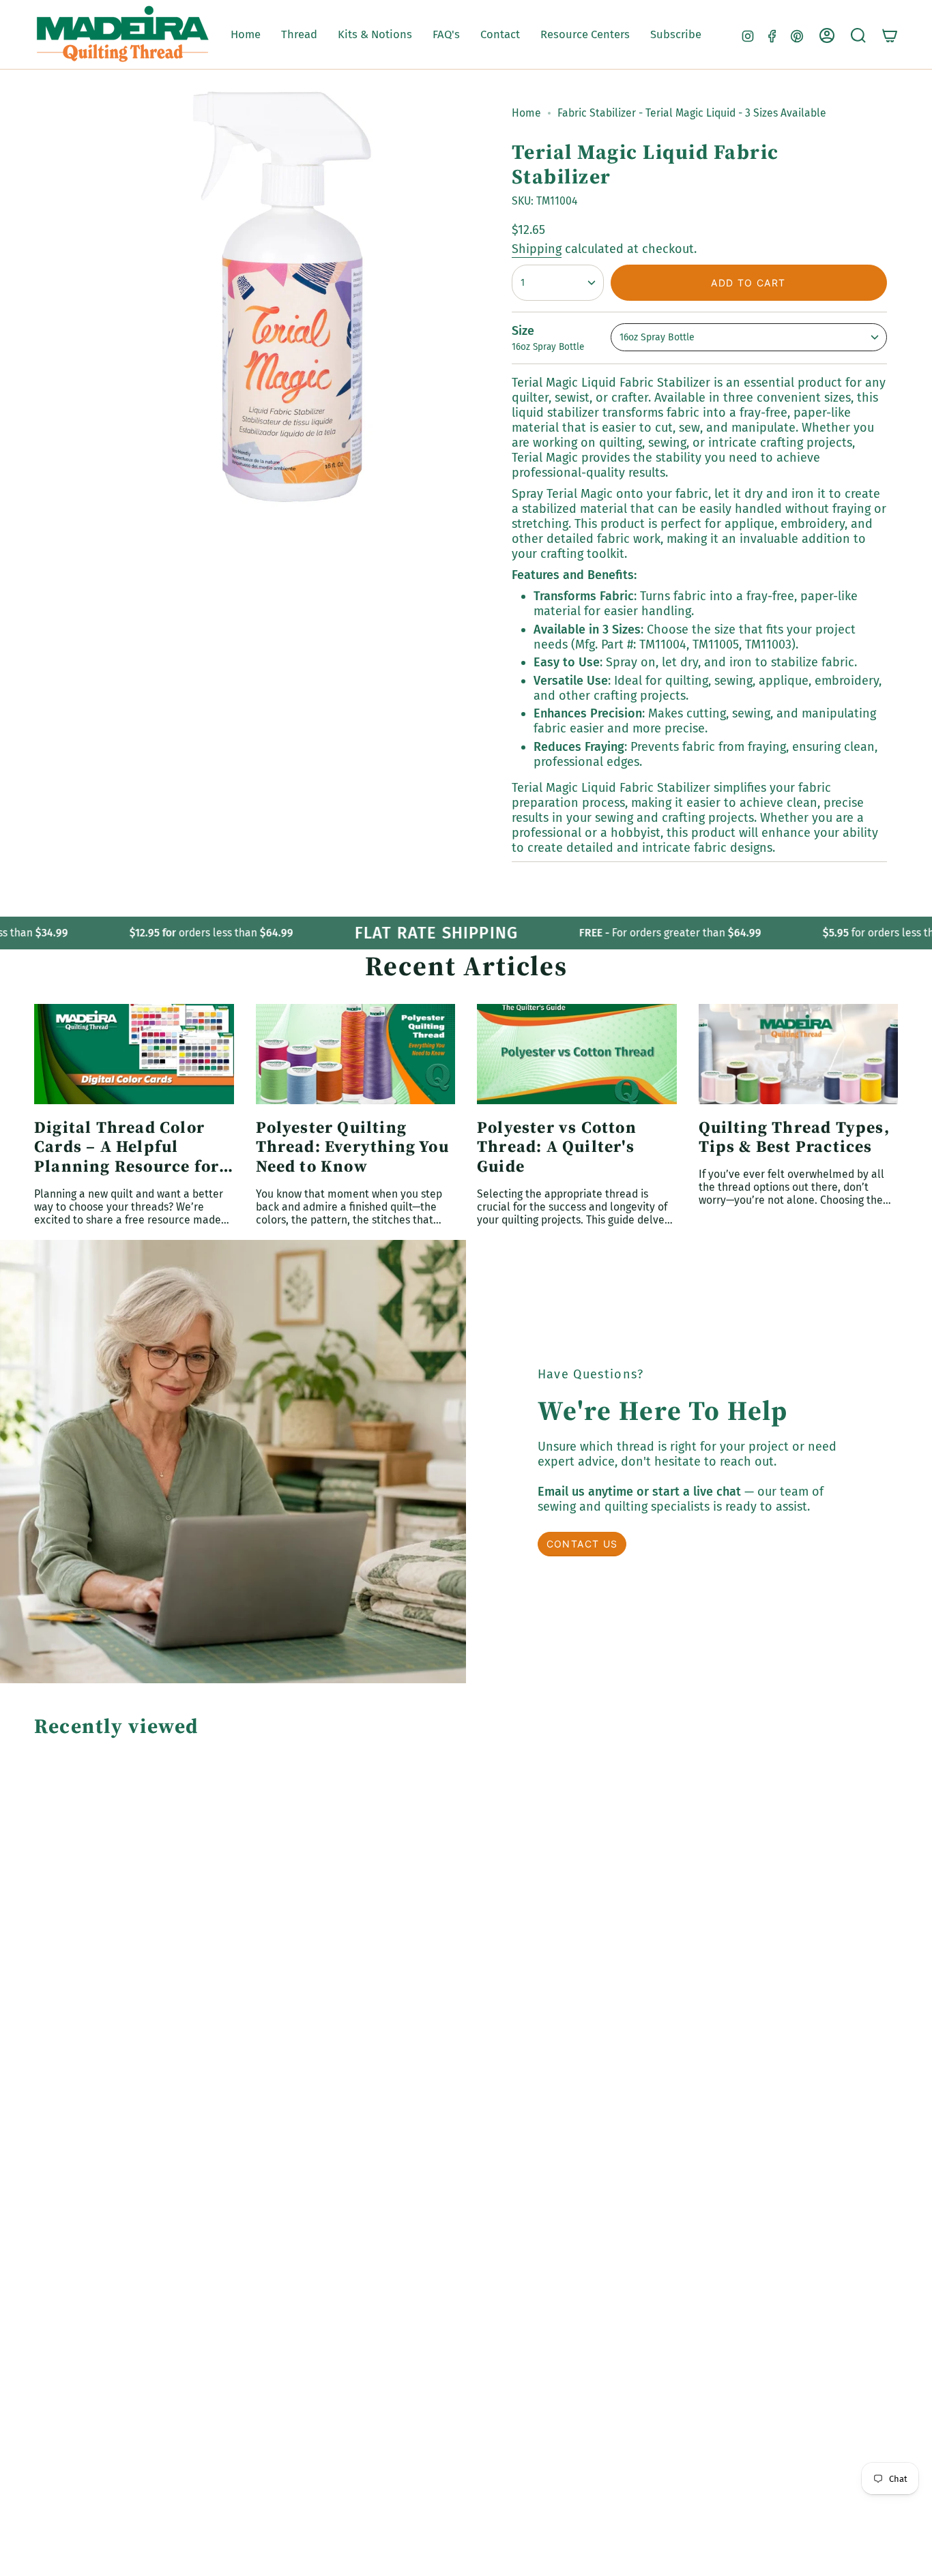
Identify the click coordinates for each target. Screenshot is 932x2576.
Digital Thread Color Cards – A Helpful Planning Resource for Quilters (127, 1147)
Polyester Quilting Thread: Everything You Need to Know (352, 1147)
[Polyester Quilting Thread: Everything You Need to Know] (356, 1054)
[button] (299, 35)
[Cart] (890, 35)
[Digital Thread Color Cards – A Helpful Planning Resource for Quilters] (134, 1054)
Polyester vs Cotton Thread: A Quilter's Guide (557, 1147)
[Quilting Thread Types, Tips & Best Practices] (799, 1054)
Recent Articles (466, 966)
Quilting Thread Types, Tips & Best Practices (794, 1138)
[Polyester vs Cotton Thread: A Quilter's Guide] (577, 1054)
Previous (120, 297)
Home (526, 113)
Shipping (537, 249)
